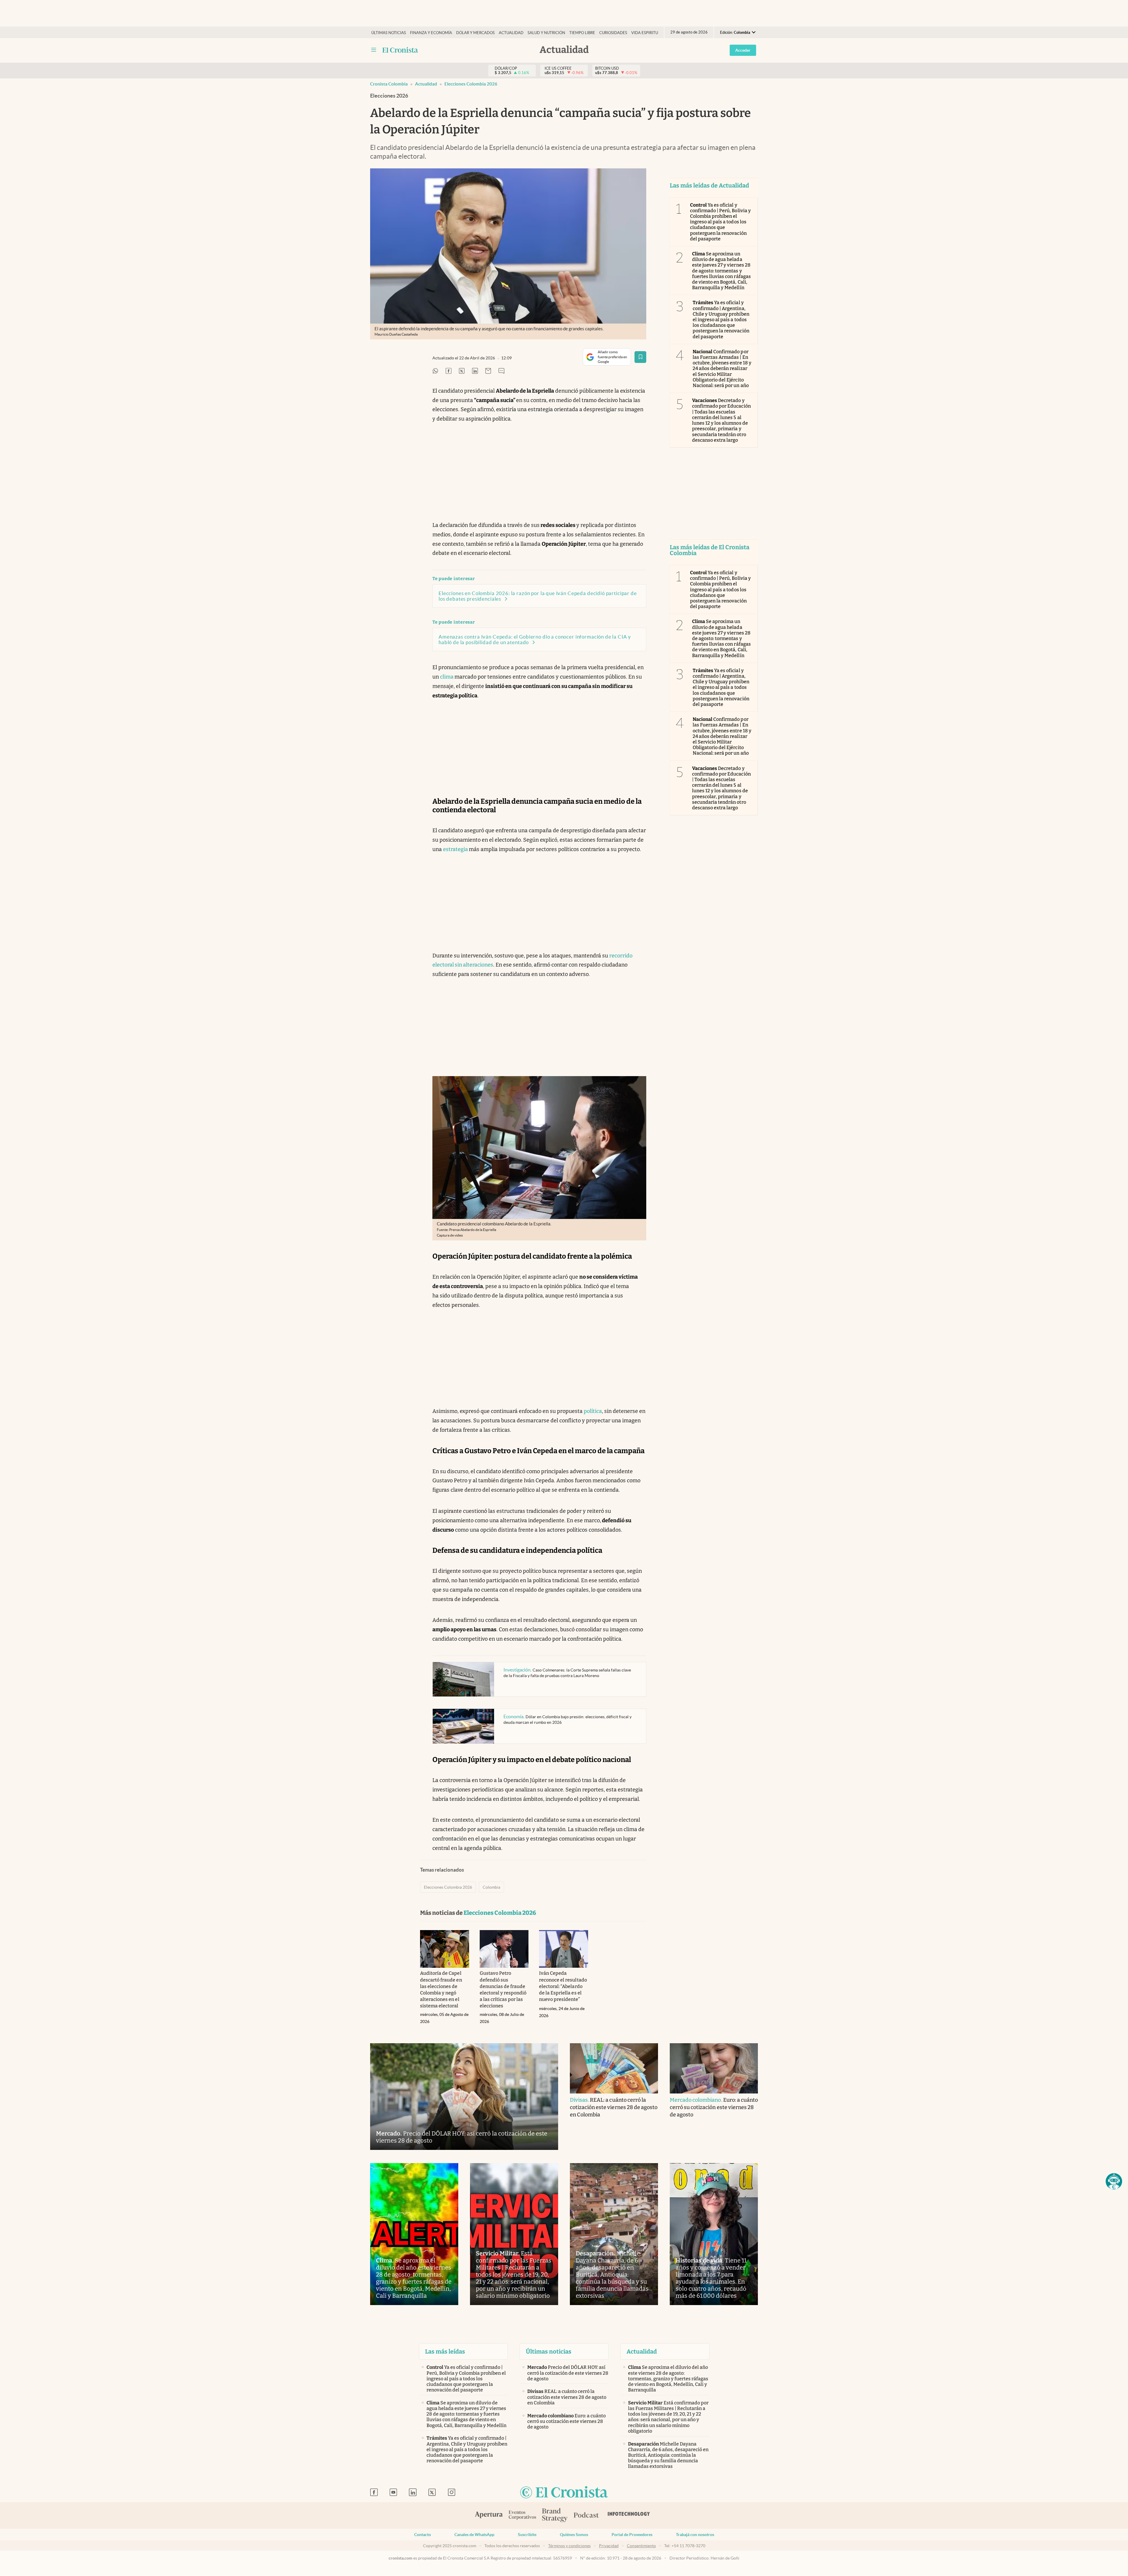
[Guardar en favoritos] (640, 357)
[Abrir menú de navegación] (374, 50)
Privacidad (609, 2546)
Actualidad (511, 33)
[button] (1114, 2181)
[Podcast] (586, 2515)
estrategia (456, 849)
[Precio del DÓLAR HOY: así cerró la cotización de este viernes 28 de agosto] (464, 2097)
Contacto (423, 2535)
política (593, 1411)
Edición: (735, 32)
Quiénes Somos (574, 2535)
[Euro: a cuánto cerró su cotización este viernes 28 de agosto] (714, 2068)
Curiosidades (613, 33)
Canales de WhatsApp (474, 2535)
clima (447, 677)
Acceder (743, 50)
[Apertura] (489, 2515)
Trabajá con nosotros (695, 2535)
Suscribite (527, 2535)
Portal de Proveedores (632, 2535)
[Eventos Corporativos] (522, 2516)
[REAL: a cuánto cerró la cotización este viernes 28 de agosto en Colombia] (614, 2068)
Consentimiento (641, 2546)
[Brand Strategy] (555, 2516)
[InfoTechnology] (629, 2515)
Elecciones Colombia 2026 (471, 84)
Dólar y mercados (475, 33)
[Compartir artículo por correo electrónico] (488, 371)
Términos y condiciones (569, 2546)
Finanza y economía (431, 33)
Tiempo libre (582, 33)
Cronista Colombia (389, 84)
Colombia (491, 1887)
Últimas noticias (389, 33)
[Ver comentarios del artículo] (501, 371)
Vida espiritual (647, 33)
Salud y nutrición (546, 33)
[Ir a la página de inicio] (400, 50)
